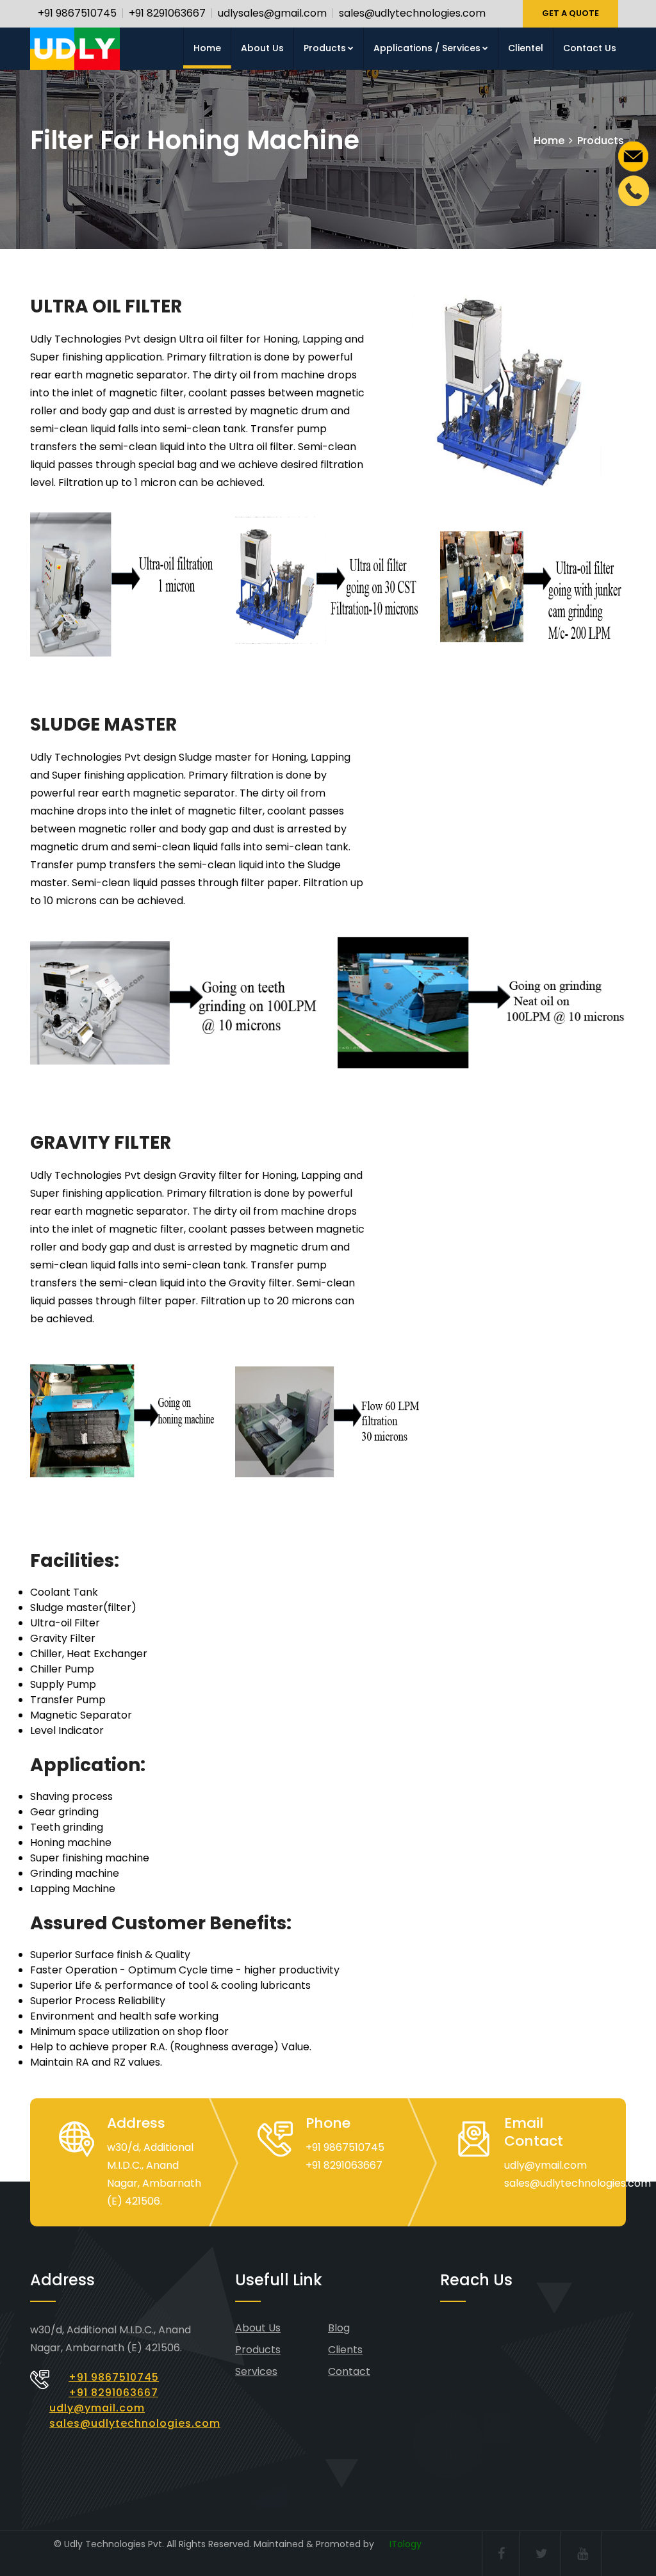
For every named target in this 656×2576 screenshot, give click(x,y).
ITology (406, 2544)
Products (325, 48)
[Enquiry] (634, 155)
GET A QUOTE (570, 13)
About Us (262, 48)
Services (256, 2371)
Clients (345, 2350)
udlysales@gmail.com (272, 13)
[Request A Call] (634, 190)
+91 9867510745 (77, 13)
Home (207, 48)
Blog (339, 2328)
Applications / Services (427, 48)
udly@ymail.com (545, 2165)
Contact (349, 2371)
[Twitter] (542, 2554)
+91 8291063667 (167, 13)
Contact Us (590, 48)
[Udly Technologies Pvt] (75, 49)
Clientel (526, 48)
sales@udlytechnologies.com (412, 13)
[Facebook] (501, 2554)
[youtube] (583, 2554)
